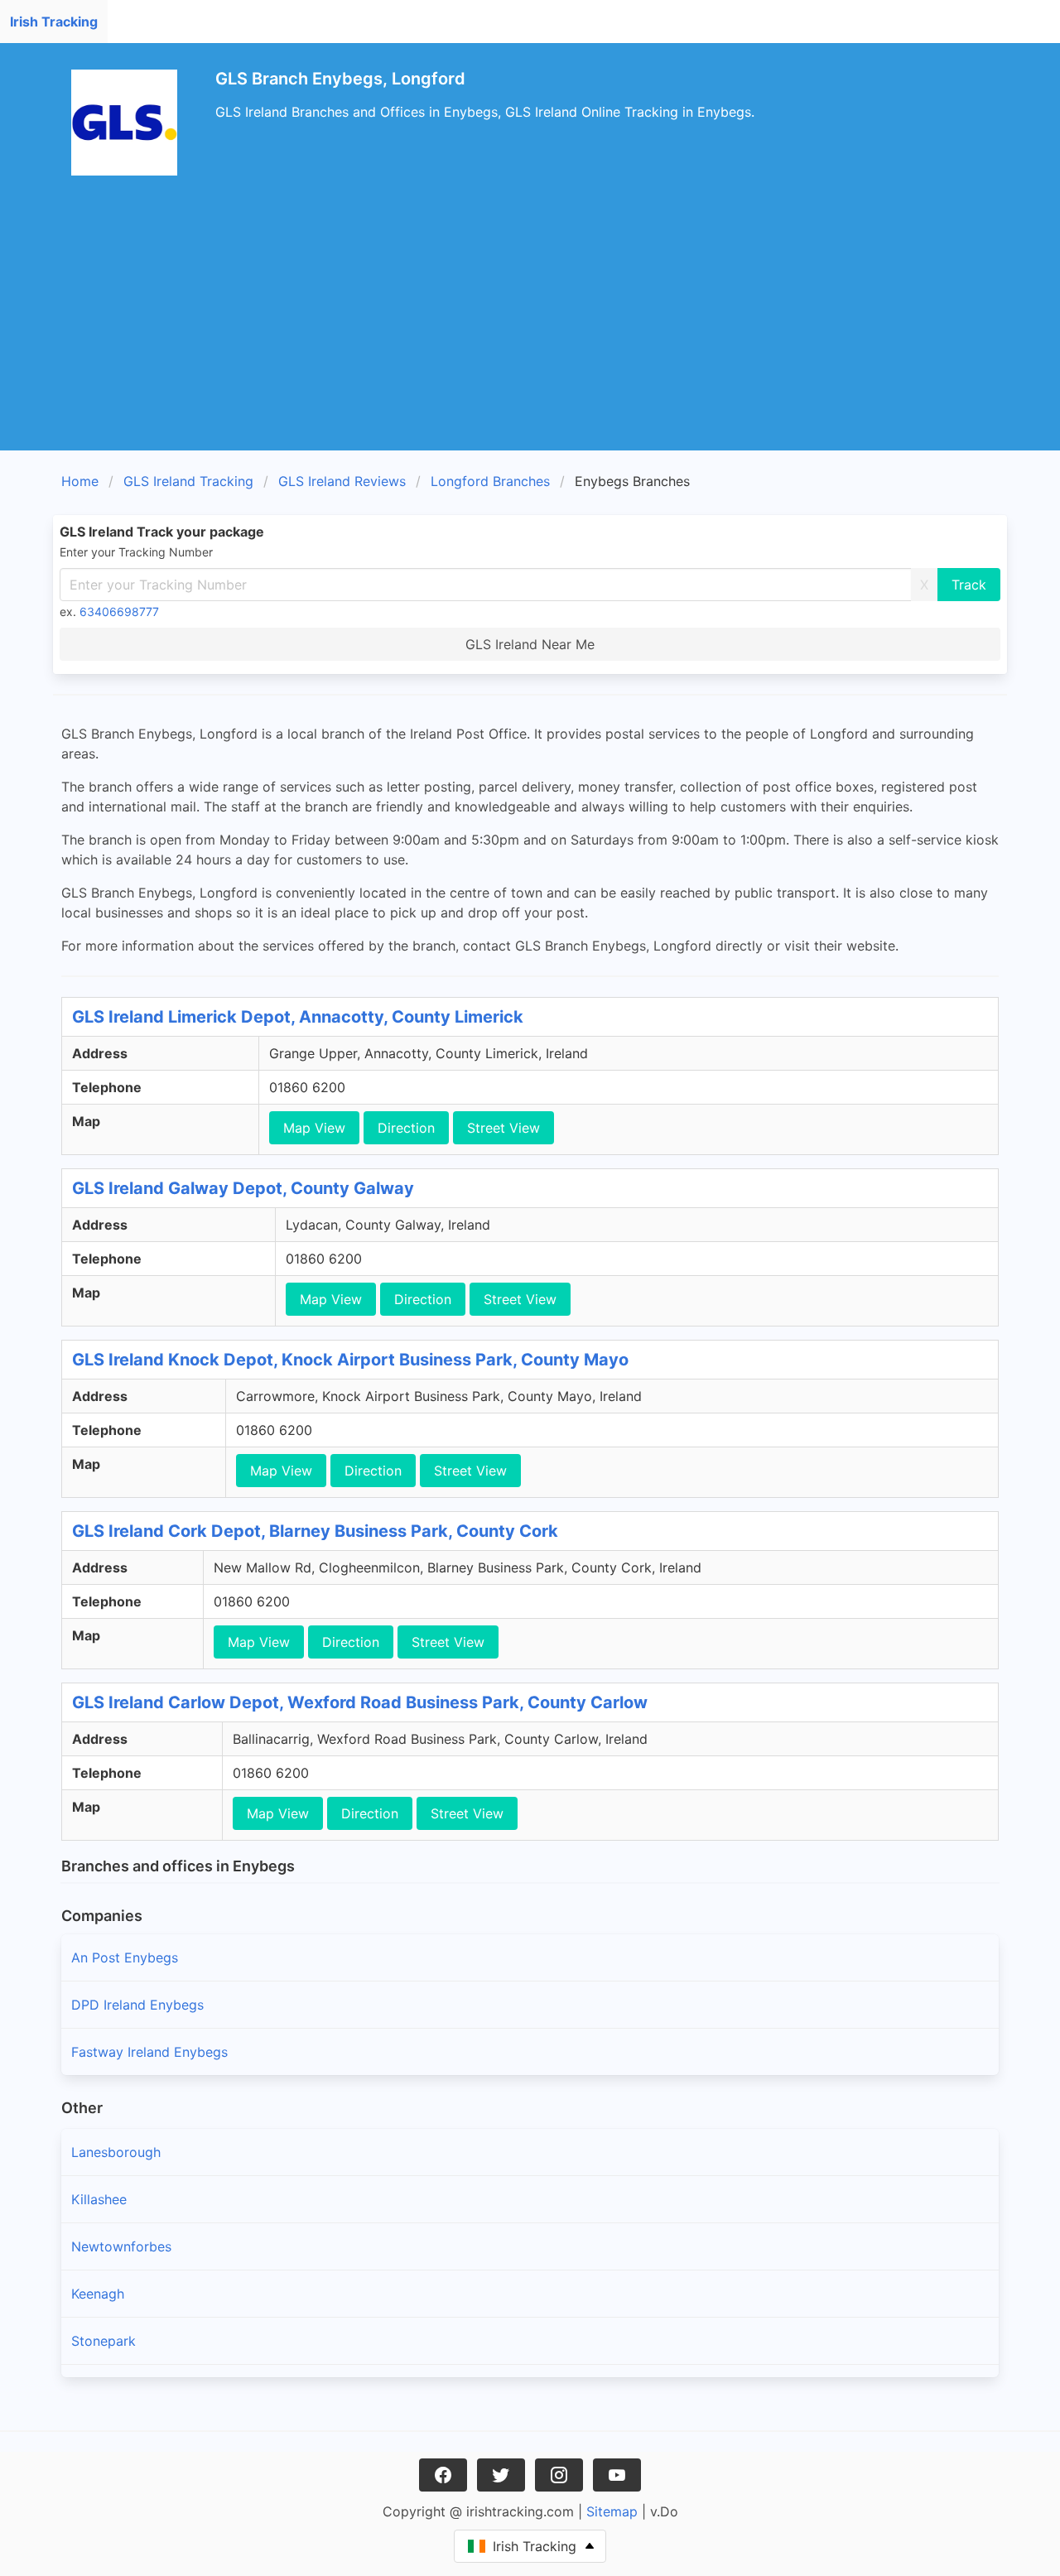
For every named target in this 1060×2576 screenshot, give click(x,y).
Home (80, 481)
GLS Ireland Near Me (530, 644)
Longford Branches (490, 481)
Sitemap (612, 2511)
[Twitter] (501, 2475)
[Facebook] (443, 2475)
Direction (406, 1128)
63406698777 (119, 611)
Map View (314, 1128)
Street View (503, 1128)
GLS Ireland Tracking (188, 481)
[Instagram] (559, 2475)
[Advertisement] (530, 326)
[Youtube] (617, 2475)
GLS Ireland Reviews (342, 481)
